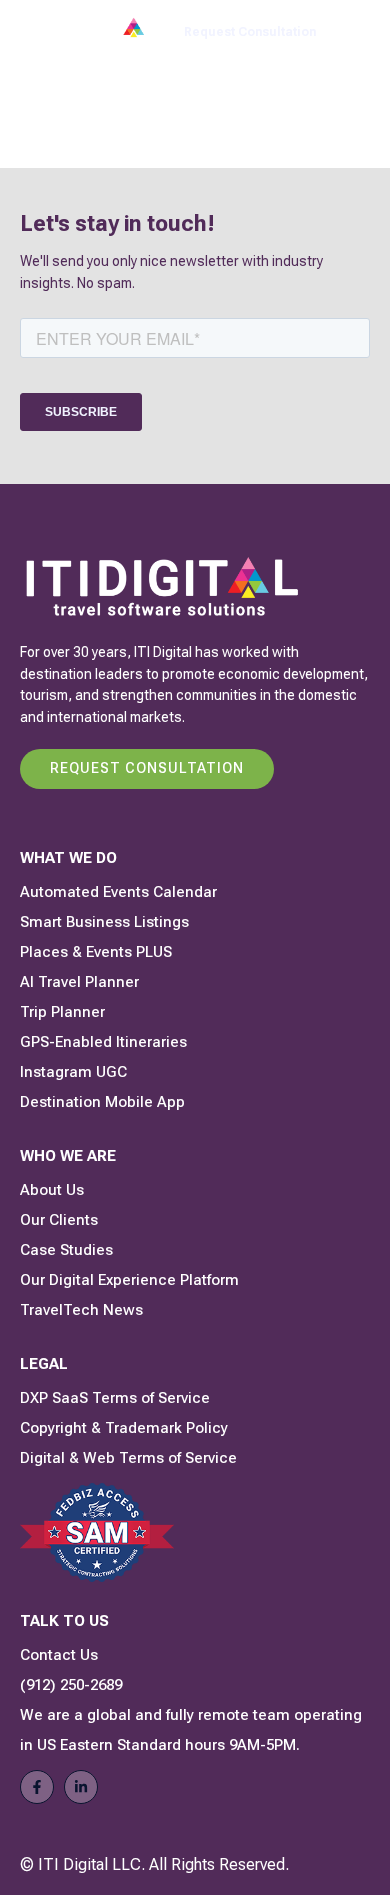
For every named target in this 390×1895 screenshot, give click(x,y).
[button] (359, 33)
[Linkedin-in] (81, 1787)
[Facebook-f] (37, 1787)
